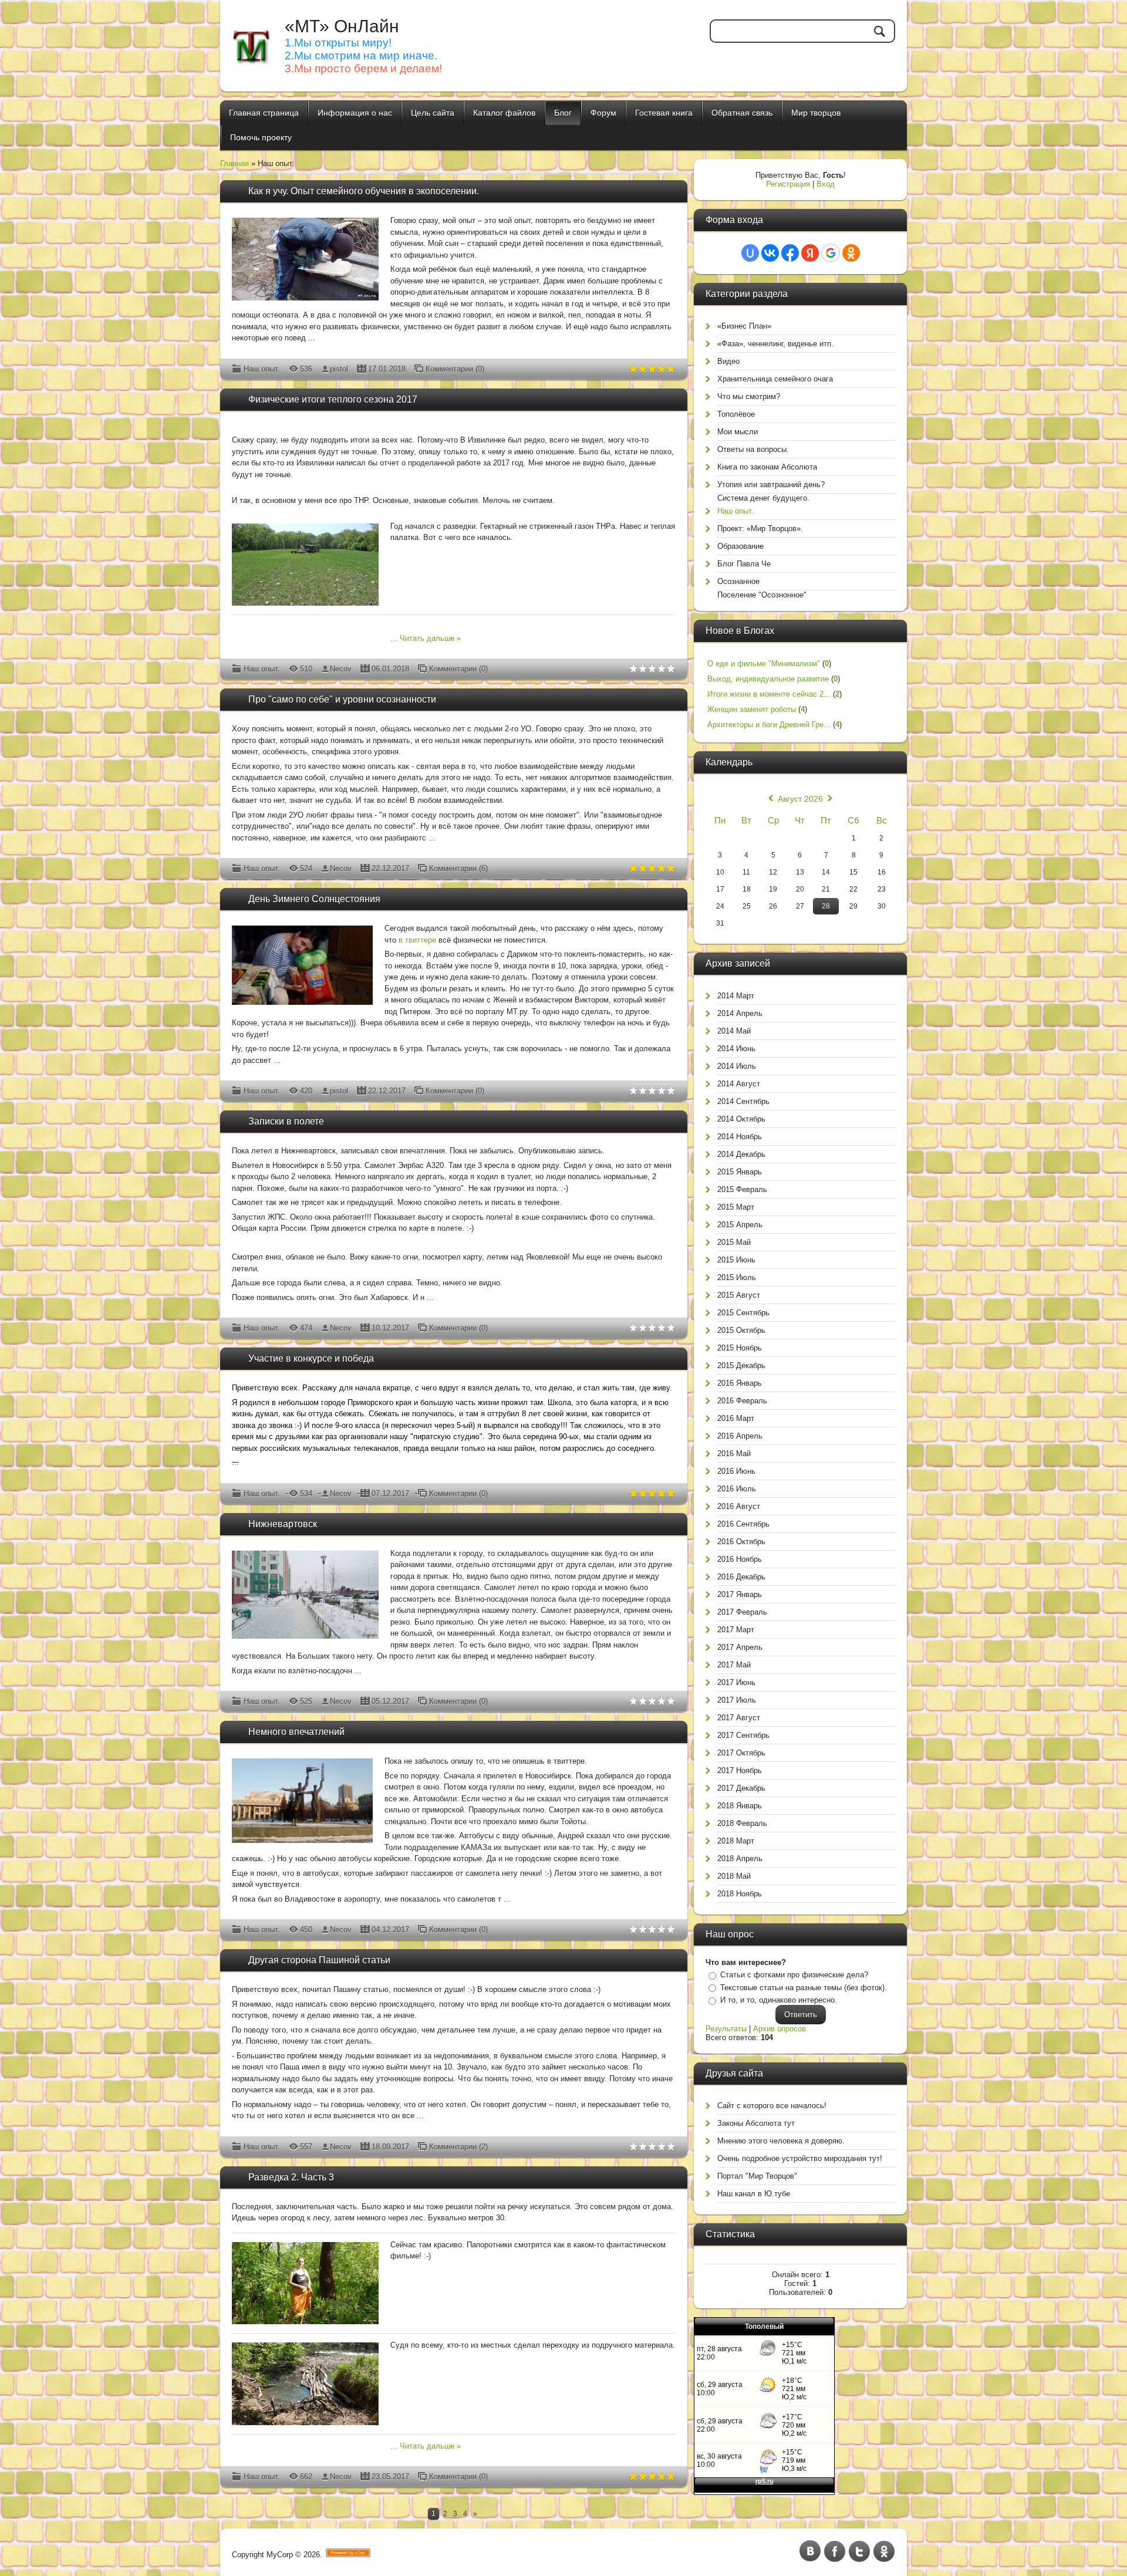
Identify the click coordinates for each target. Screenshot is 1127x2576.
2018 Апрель (740, 1858)
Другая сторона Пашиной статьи (319, 1960)
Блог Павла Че (744, 564)
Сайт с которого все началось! (772, 2106)
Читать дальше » (430, 638)
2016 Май (734, 1454)
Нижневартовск (283, 1524)
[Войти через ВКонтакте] (770, 253)
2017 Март (736, 1630)
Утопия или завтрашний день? (771, 485)
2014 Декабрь (741, 1154)
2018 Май (734, 1876)
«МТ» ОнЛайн (342, 26)
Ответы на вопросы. (753, 449)
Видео (728, 361)
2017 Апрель (740, 1647)
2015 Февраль (742, 1189)
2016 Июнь (736, 1471)
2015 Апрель (740, 1225)
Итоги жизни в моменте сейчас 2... (769, 694)
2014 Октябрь (741, 1119)
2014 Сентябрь (743, 1101)
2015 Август (739, 1295)
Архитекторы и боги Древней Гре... (769, 725)
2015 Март (736, 1207)
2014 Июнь (736, 1049)
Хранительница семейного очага (775, 379)
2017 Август (739, 1718)
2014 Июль (737, 1066)
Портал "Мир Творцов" (757, 2176)
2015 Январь (740, 1172)
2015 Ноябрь (740, 1348)
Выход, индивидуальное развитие (768, 679)
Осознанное (738, 581)
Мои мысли (738, 432)
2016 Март (736, 1418)
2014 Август (739, 1084)
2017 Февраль (742, 1612)
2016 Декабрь (741, 1577)
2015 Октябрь (741, 1330)
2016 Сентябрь (743, 1524)
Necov (341, 669)
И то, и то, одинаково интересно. (779, 2000)
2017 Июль (737, 1700)
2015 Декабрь (741, 1365)
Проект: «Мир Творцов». (760, 529)
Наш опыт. (262, 369)
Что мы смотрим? (749, 396)
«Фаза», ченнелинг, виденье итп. (775, 344)
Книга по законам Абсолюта (767, 467)
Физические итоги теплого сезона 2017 (333, 399)
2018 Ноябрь (740, 1894)
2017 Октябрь (741, 1753)
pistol (339, 369)
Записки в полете (286, 1121)
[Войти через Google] (831, 253)
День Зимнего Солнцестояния (314, 899)
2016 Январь (740, 1383)
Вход (826, 184)
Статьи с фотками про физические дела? (794, 1975)
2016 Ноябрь (740, 1559)
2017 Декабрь (741, 1788)
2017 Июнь (736, 1682)
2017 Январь (740, 1594)
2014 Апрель (740, 1013)
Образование (740, 546)
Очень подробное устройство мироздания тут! (800, 2158)
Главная (234, 163)
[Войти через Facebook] (790, 253)
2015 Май (734, 1242)
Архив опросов (780, 2029)
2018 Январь (740, 1806)
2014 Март (736, 996)
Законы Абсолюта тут (756, 2123)
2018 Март (736, 1841)
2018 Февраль (742, 1823)
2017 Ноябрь (740, 1770)
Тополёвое (736, 414)
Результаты (726, 2029)
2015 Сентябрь (743, 1313)
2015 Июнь (736, 1260)
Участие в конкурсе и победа (311, 1358)
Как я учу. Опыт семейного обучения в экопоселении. (364, 191)
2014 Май (734, 1031)
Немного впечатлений (296, 1732)
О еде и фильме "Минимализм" (764, 664)
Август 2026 (800, 799)
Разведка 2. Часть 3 (291, 2177)
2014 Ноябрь (740, 1137)
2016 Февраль (742, 1401)
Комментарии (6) (458, 868)
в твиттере (417, 940)
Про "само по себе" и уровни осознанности (342, 699)
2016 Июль (737, 1489)
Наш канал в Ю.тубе (754, 2194)
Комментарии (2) (458, 2147)
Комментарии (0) (455, 369)
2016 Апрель (740, 1436)
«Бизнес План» (744, 326)
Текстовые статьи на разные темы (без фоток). (804, 1988)
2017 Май (734, 1665)
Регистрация (788, 184)
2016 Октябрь (741, 1542)
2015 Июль (737, 1277)
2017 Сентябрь (743, 1735)
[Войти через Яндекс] (810, 253)
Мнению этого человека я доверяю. (781, 2141)
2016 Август (739, 1506)
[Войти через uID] (750, 253)
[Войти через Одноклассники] (851, 253)
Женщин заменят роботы (752, 709)
